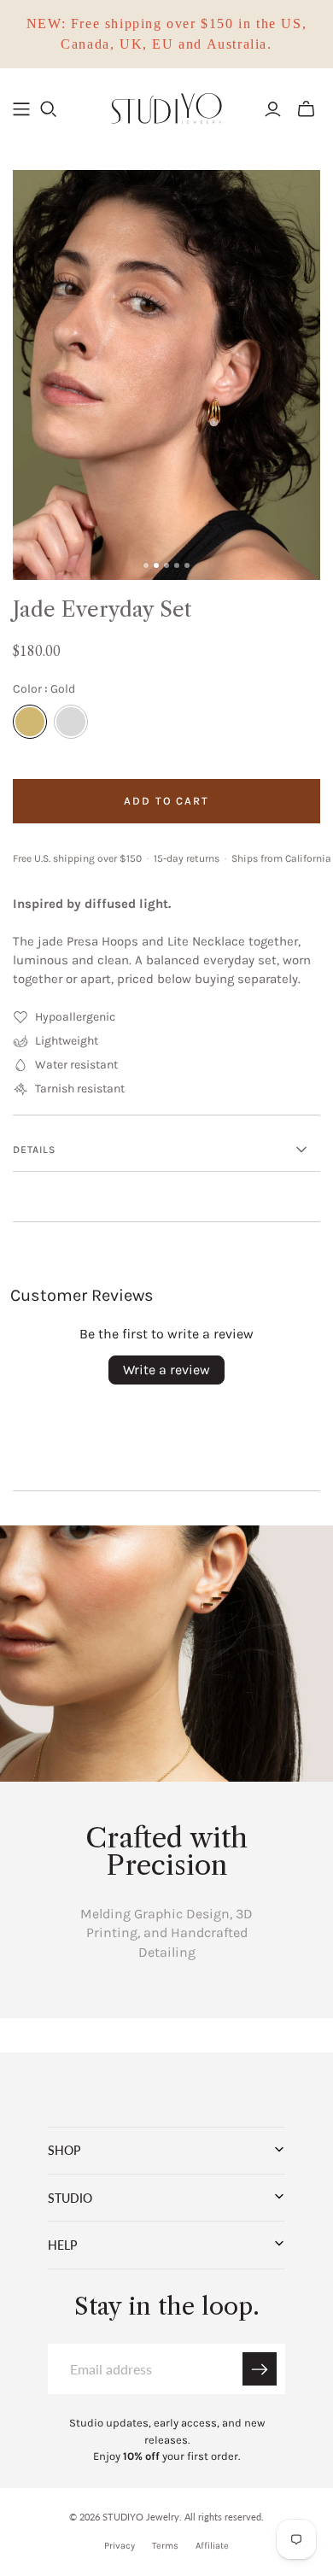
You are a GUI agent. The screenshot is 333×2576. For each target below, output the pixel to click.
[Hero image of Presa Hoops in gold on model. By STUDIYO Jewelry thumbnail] (146, 565)
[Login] (273, 109)
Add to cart (166, 801)
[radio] (30, 722)
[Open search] (49, 109)
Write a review (166, 1370)
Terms (165, 2546)
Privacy (120, 2546)
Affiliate (212, 2546)
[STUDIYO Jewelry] (166, 107)
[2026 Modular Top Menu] (21, 109)
